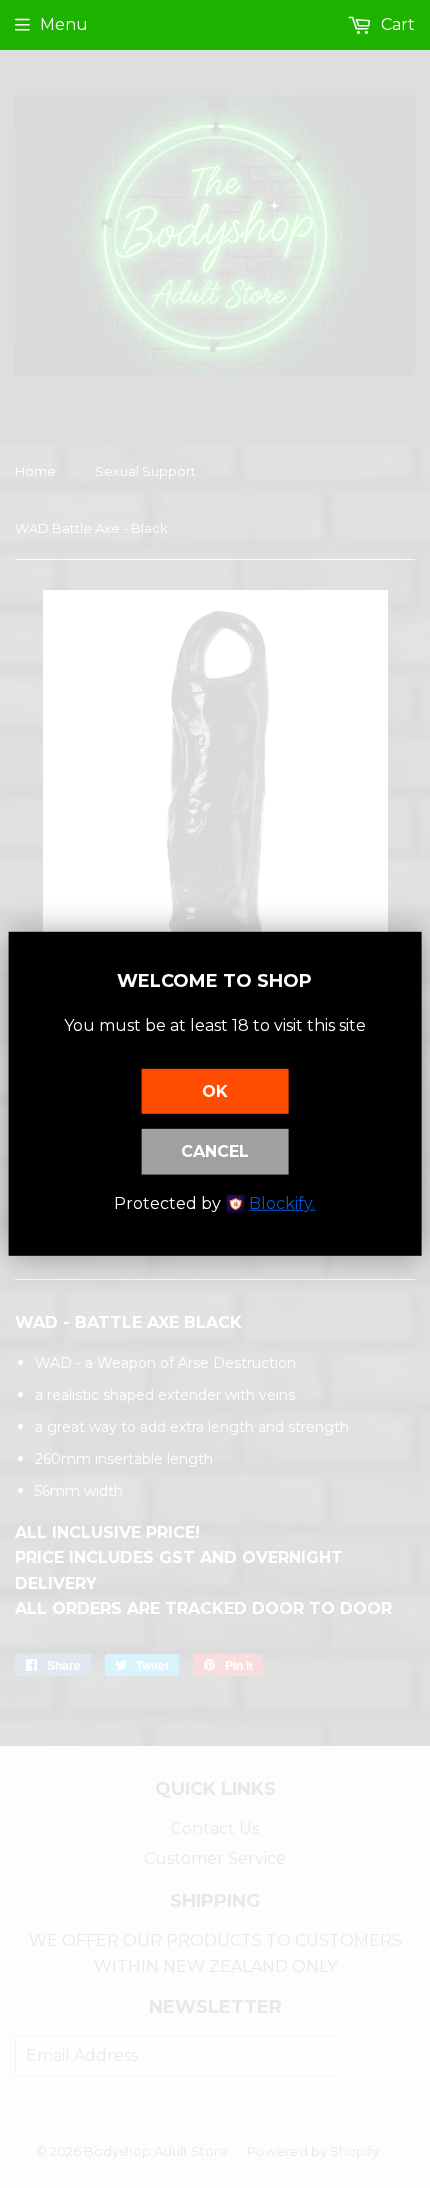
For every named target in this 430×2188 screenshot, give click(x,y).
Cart (396, 24)
